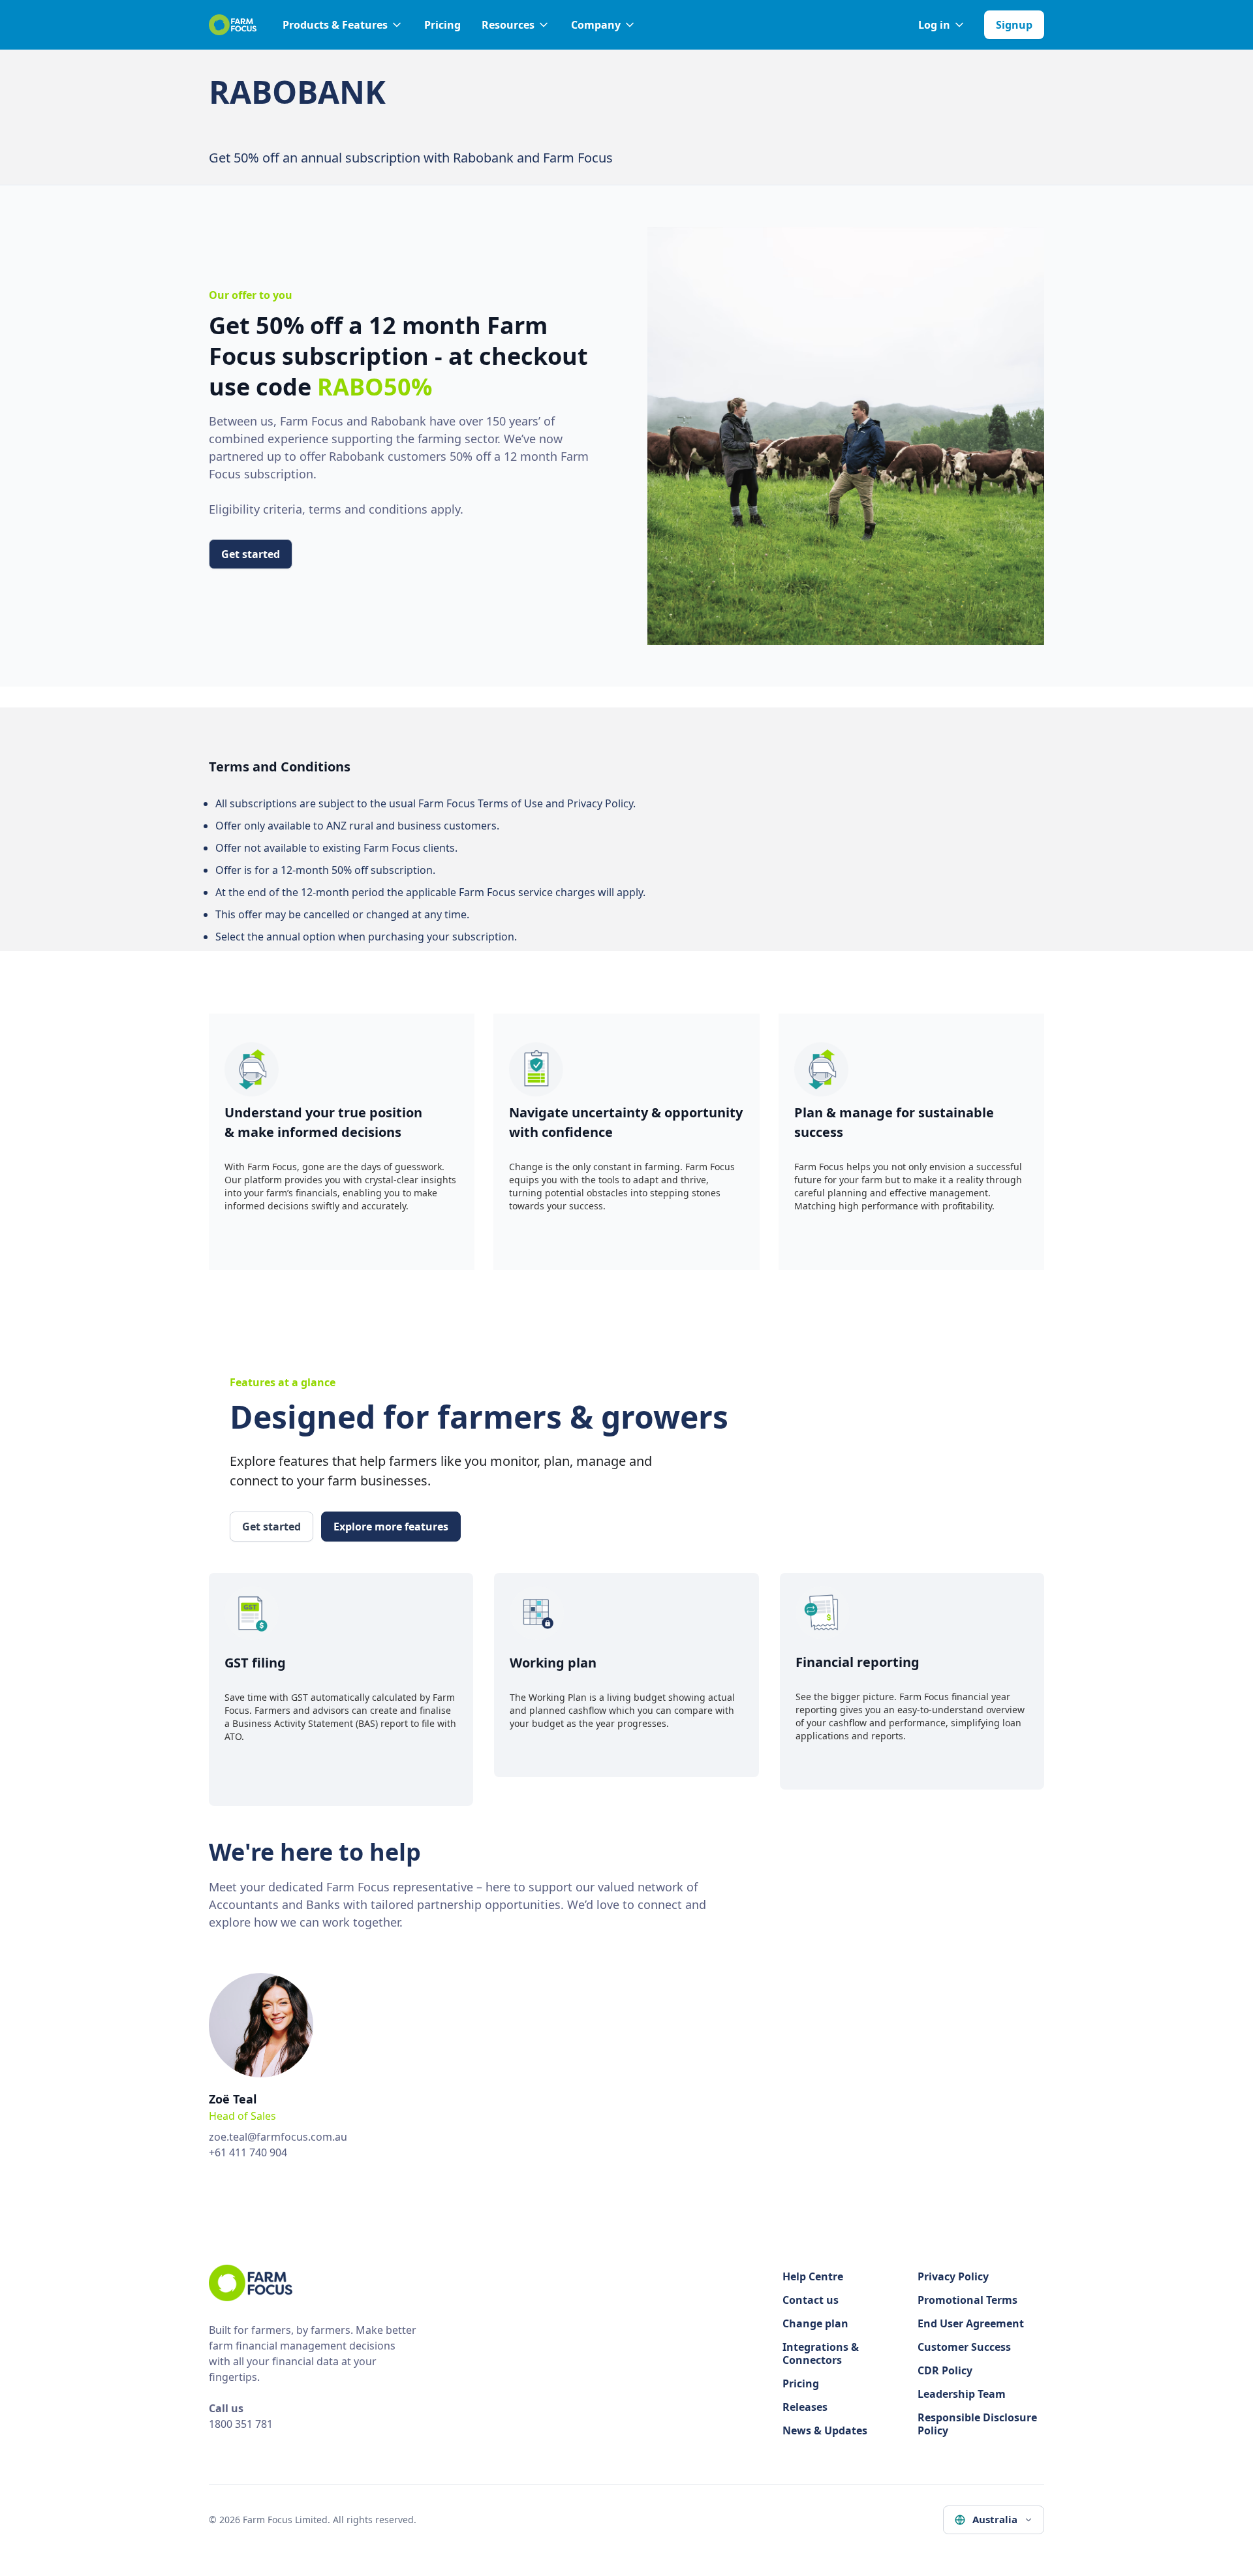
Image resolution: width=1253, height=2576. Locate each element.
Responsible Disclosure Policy (977, 2424)
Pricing (442, 25)
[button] (343, 25)
